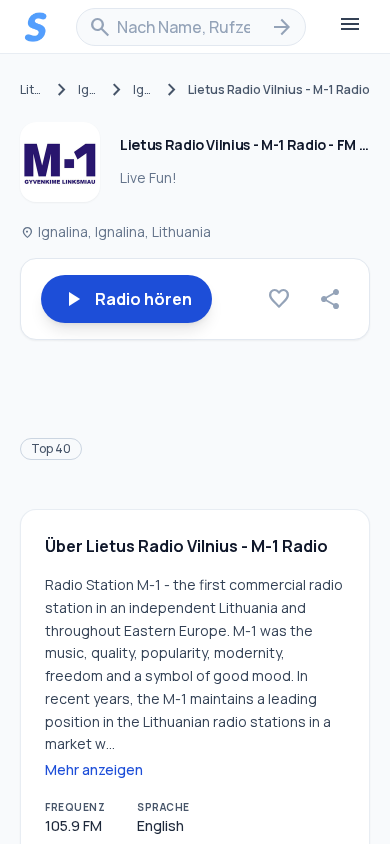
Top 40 (51, 448)
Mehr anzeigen (94, 769)
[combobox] (191, 27)
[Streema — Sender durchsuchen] (36, 27)
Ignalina (89, 90)
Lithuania (33, 90)
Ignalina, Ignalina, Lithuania (115, 231)
